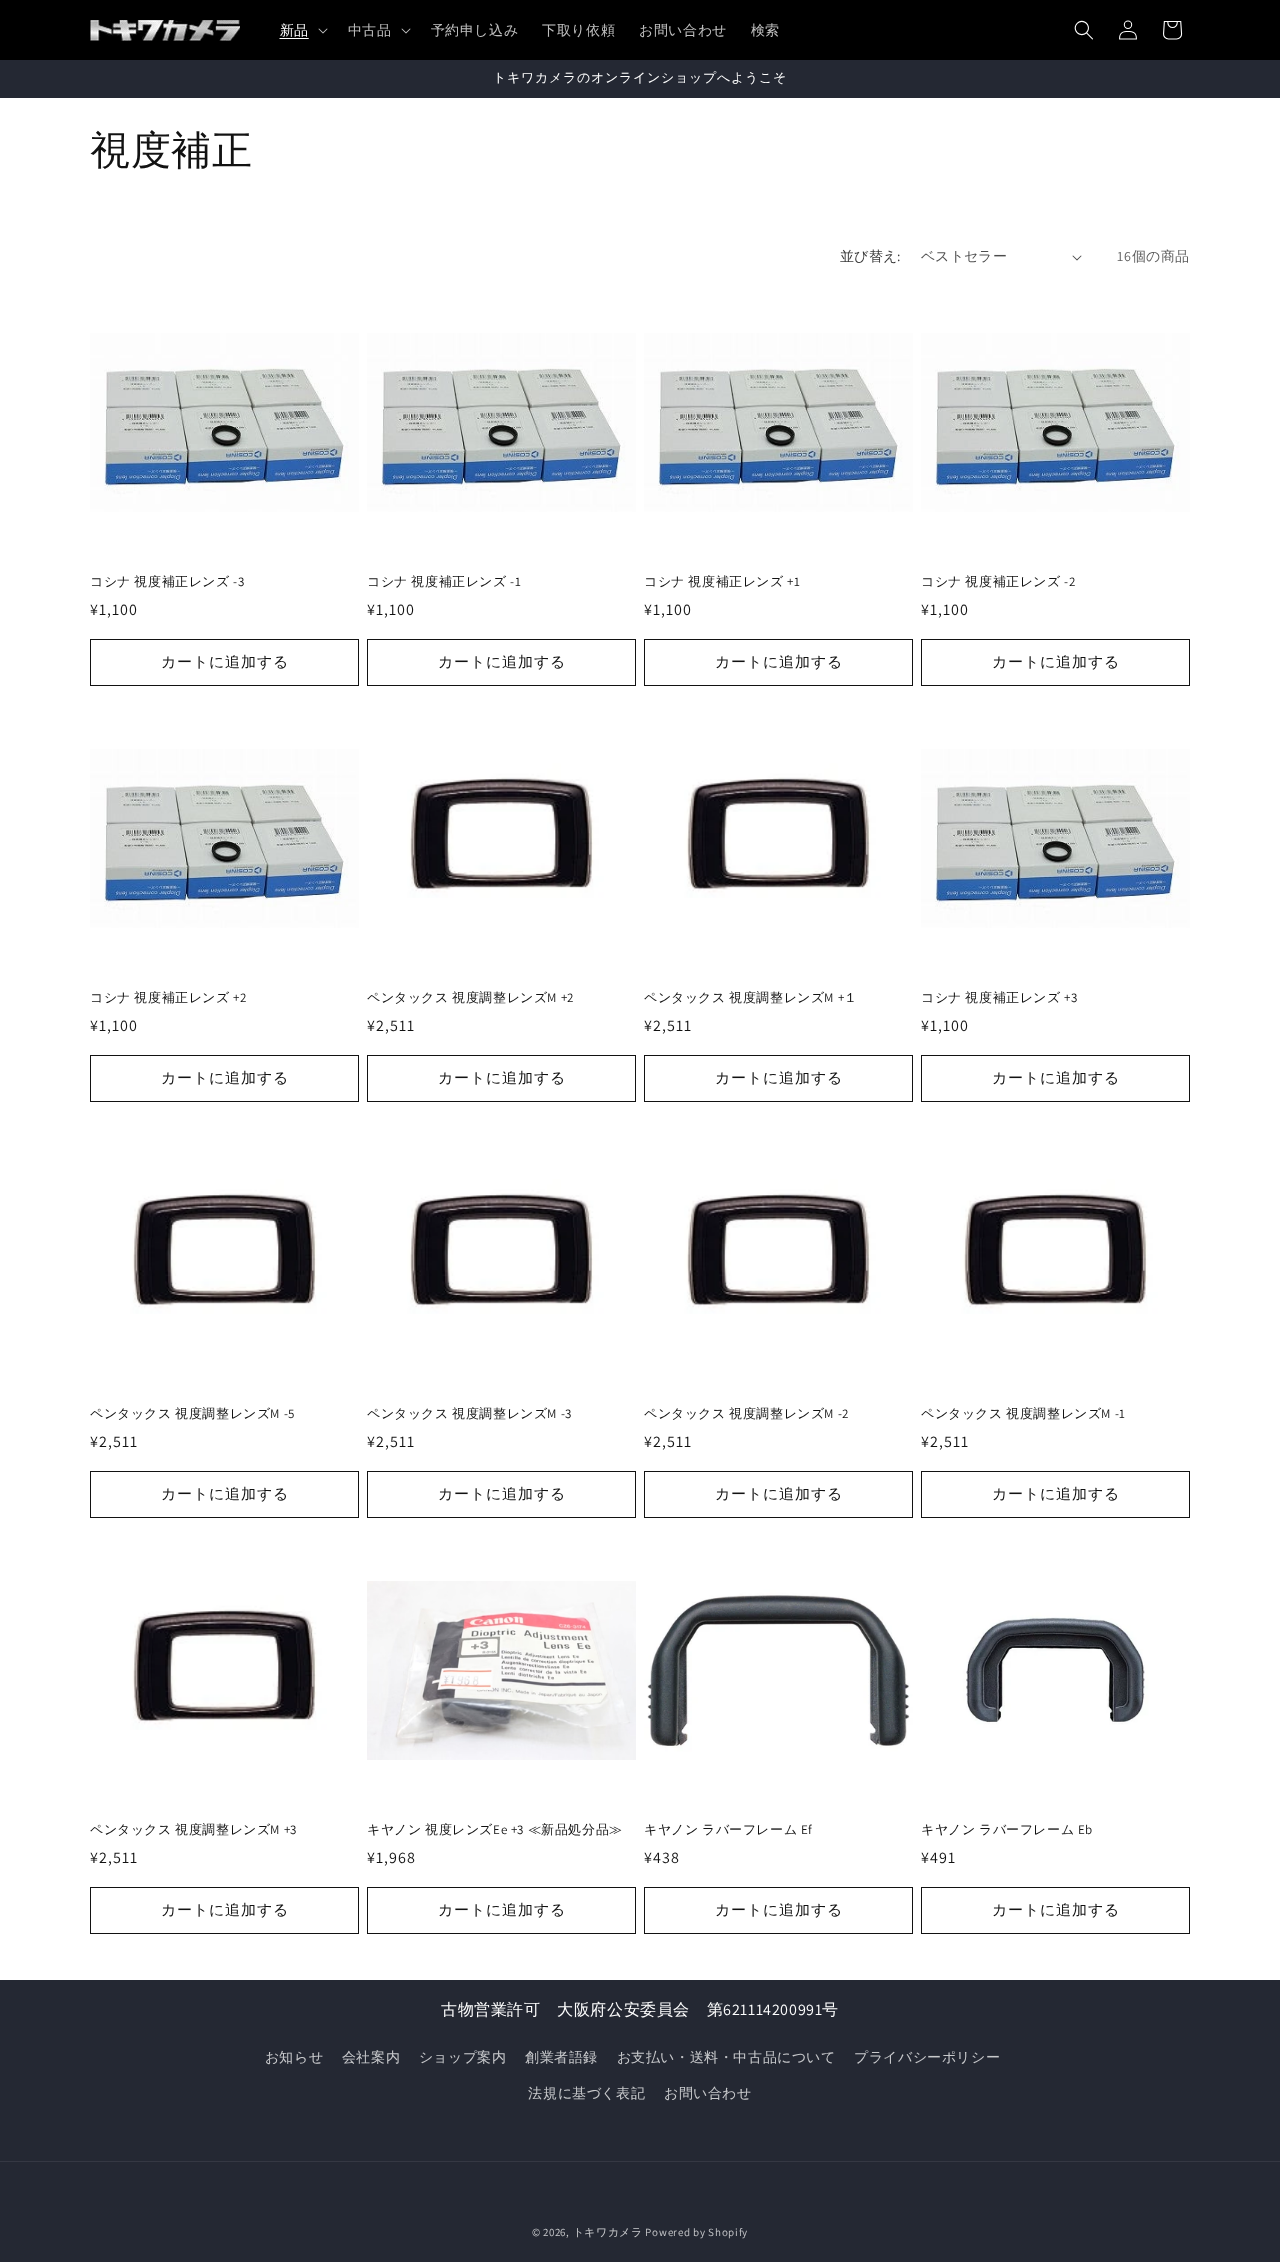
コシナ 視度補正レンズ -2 (998, 582)
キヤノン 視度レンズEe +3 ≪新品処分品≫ (495, 1830)
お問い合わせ (708, 2093)
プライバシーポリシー (927, 2057)
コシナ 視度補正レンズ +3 (999, 998)
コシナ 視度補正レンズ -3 (167, 582)
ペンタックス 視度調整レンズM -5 (192, 1414)
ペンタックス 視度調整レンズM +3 (193, 1830)
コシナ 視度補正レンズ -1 (444, 582)
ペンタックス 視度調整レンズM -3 (469, 1414)
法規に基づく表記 (586, 2093)
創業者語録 (561, 2057)
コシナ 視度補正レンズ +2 (168, 998)
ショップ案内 (463, 2057)
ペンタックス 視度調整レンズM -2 (746, 1414)
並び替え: (870, 256)
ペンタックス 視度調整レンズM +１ (751, 998)
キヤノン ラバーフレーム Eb (1007, 1830)
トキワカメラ (608, 2232)
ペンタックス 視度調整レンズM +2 (470, 998)
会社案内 (371, 2057)
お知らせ (294, 2057)
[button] (302, 30)
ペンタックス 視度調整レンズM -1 (1023, 1414)
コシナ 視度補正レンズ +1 (722, 582)
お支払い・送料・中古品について (726, 2057)
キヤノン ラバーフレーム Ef (728, 1830)
